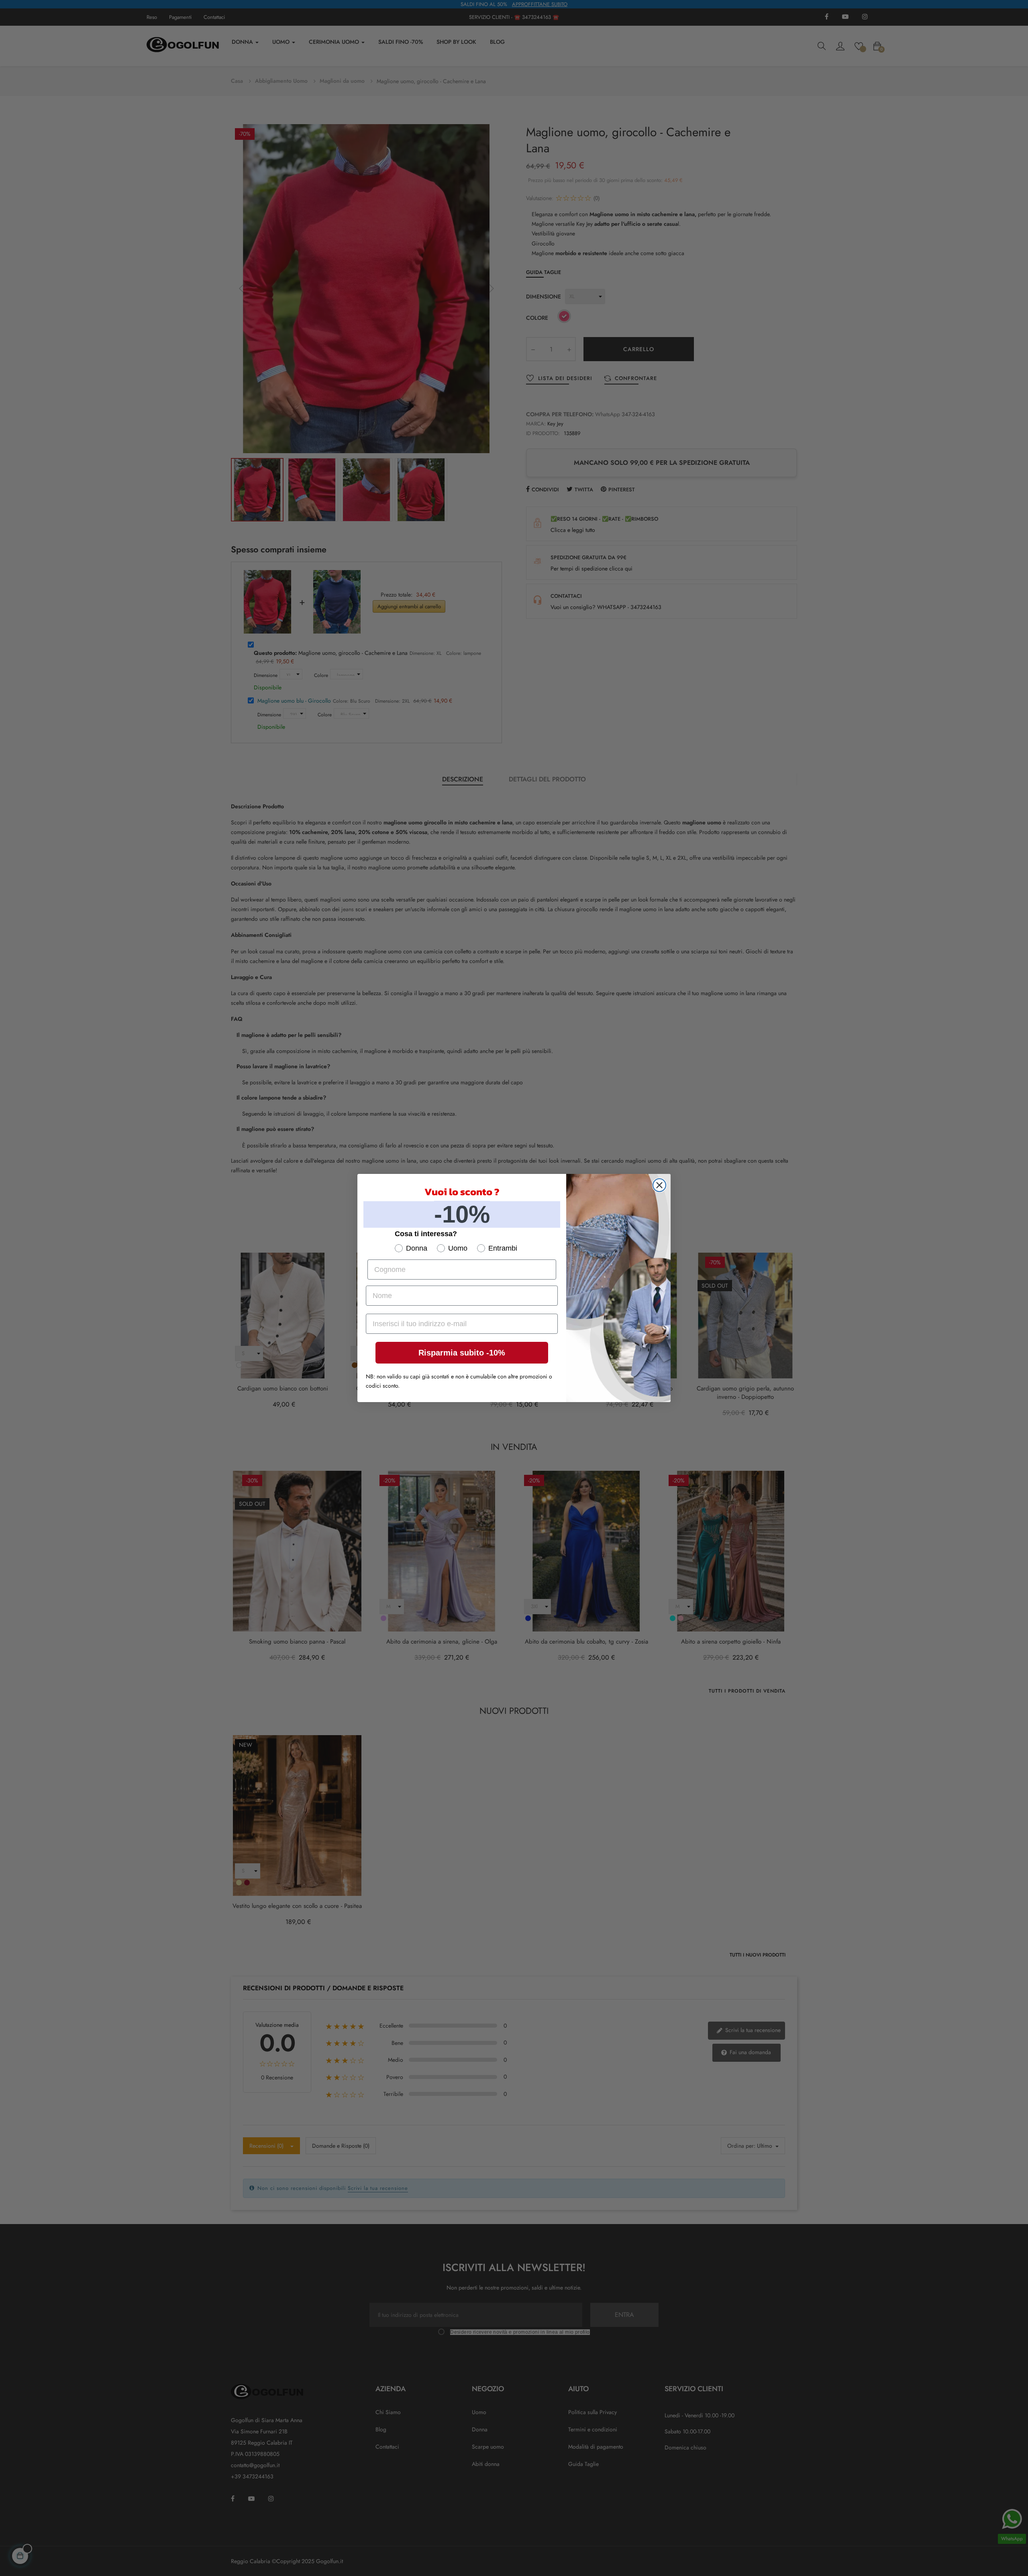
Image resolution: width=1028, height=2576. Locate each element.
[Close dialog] (659, 1185)
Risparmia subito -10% (462, 1353)
